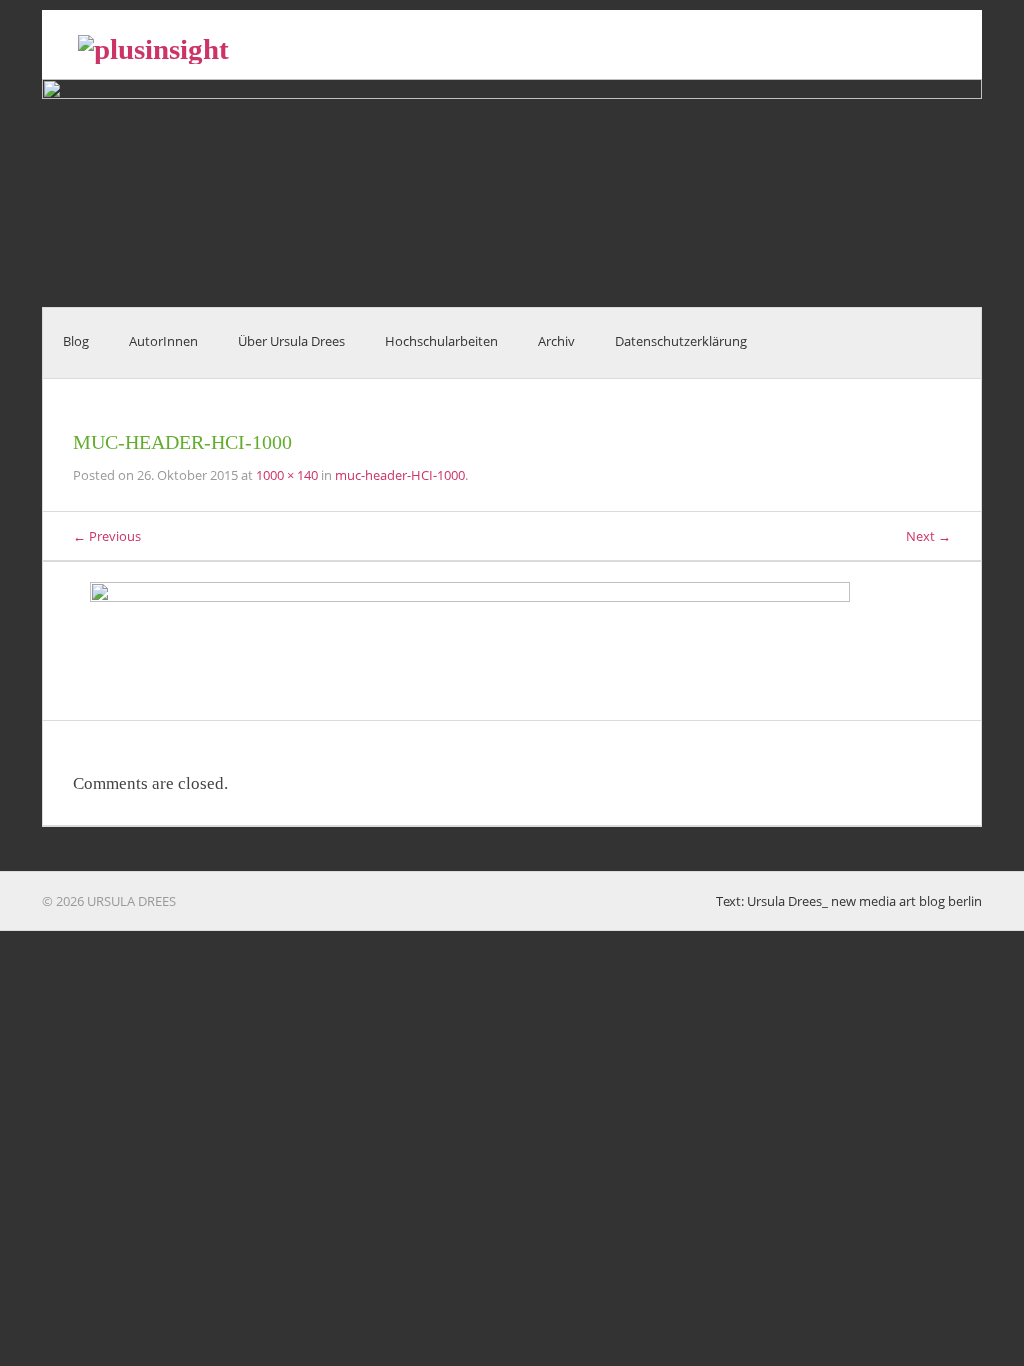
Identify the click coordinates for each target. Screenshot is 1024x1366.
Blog (76, 341)
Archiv (556, 341)
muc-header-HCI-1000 (400, 475)
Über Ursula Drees (291, 341)
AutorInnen (163, 341)
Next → (928, 536)
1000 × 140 (287, 475)
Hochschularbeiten (441, 341)
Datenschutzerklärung (681, 341)
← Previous (107, 536)
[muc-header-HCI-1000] (512, 641)
